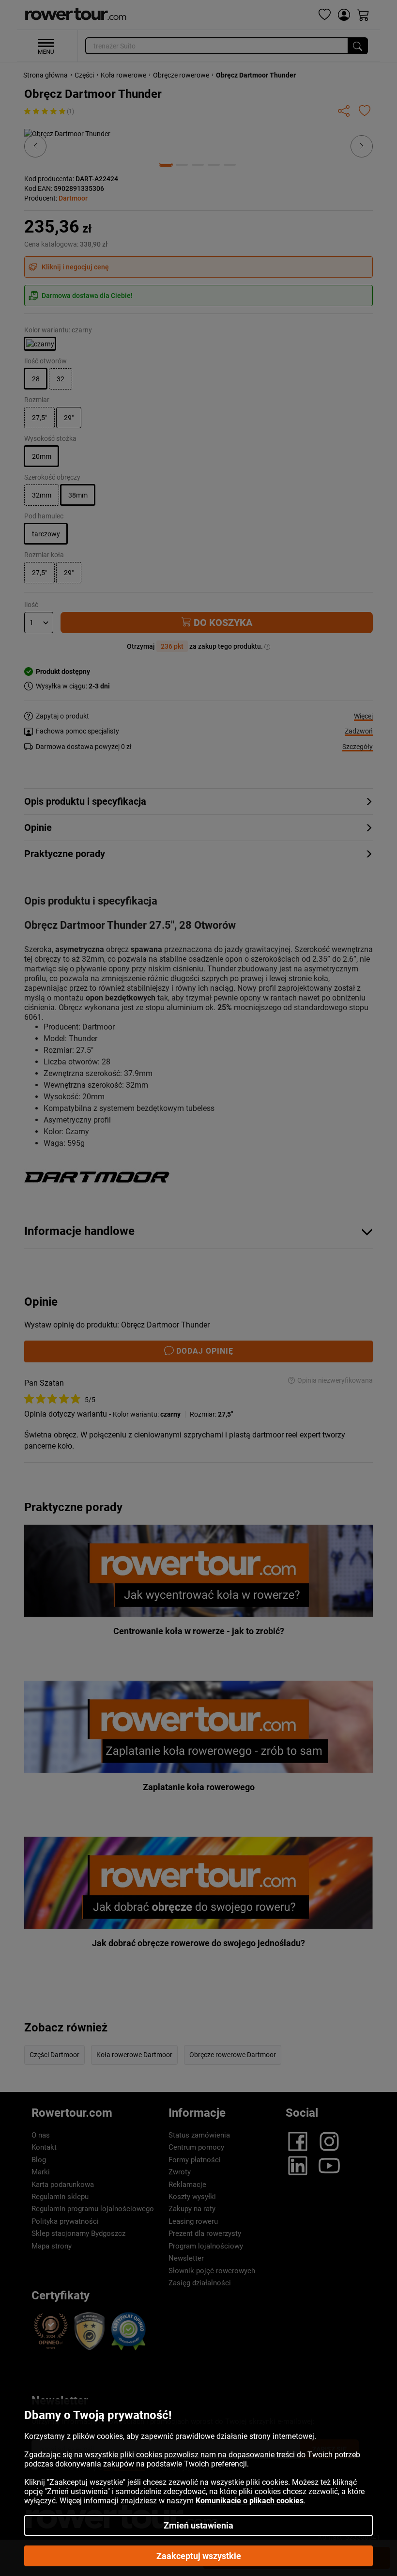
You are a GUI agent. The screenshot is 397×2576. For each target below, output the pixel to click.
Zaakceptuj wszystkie (199, 2556)
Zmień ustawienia (198, 2525)
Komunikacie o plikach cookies (250, 2501)
